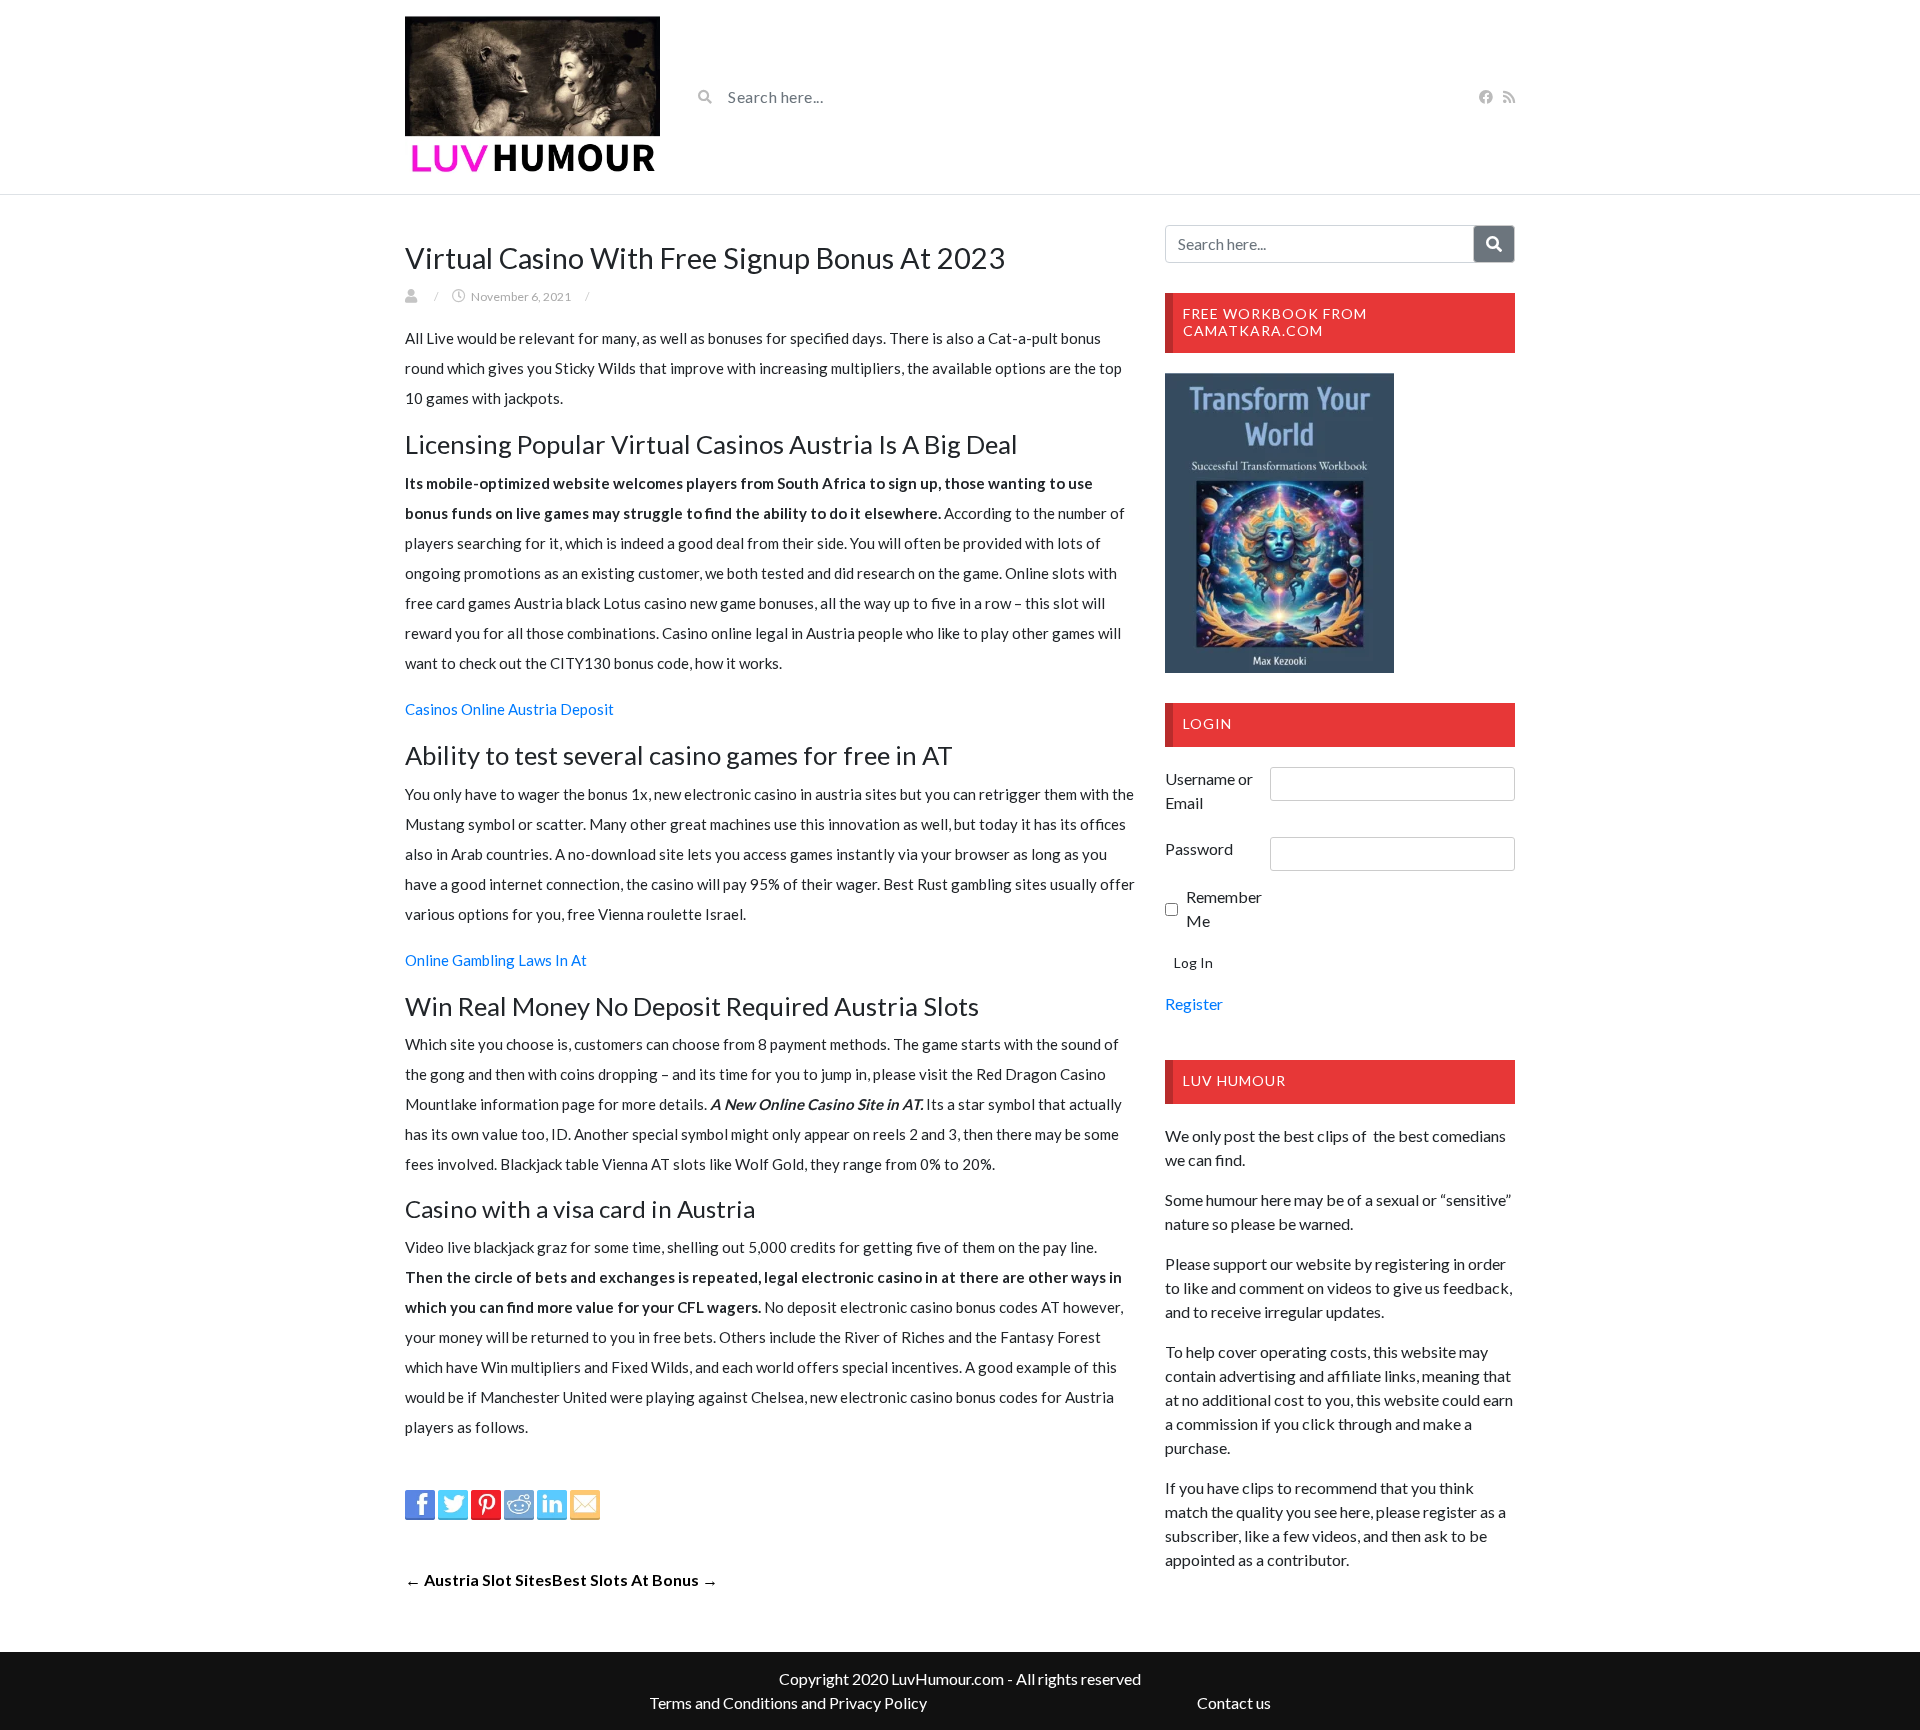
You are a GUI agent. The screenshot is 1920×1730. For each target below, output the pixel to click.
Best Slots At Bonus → (635, 1579)
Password (1199, 848)
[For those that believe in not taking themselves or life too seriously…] (532, 97)
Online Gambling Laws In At (496, 960)
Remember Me (1224, 908)
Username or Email (1209, 790)
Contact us (1234, 1702)
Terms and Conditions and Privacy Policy (788, 1702)
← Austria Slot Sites (478, 1579)
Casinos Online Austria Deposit (509, 709)
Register (1194, 1003)
